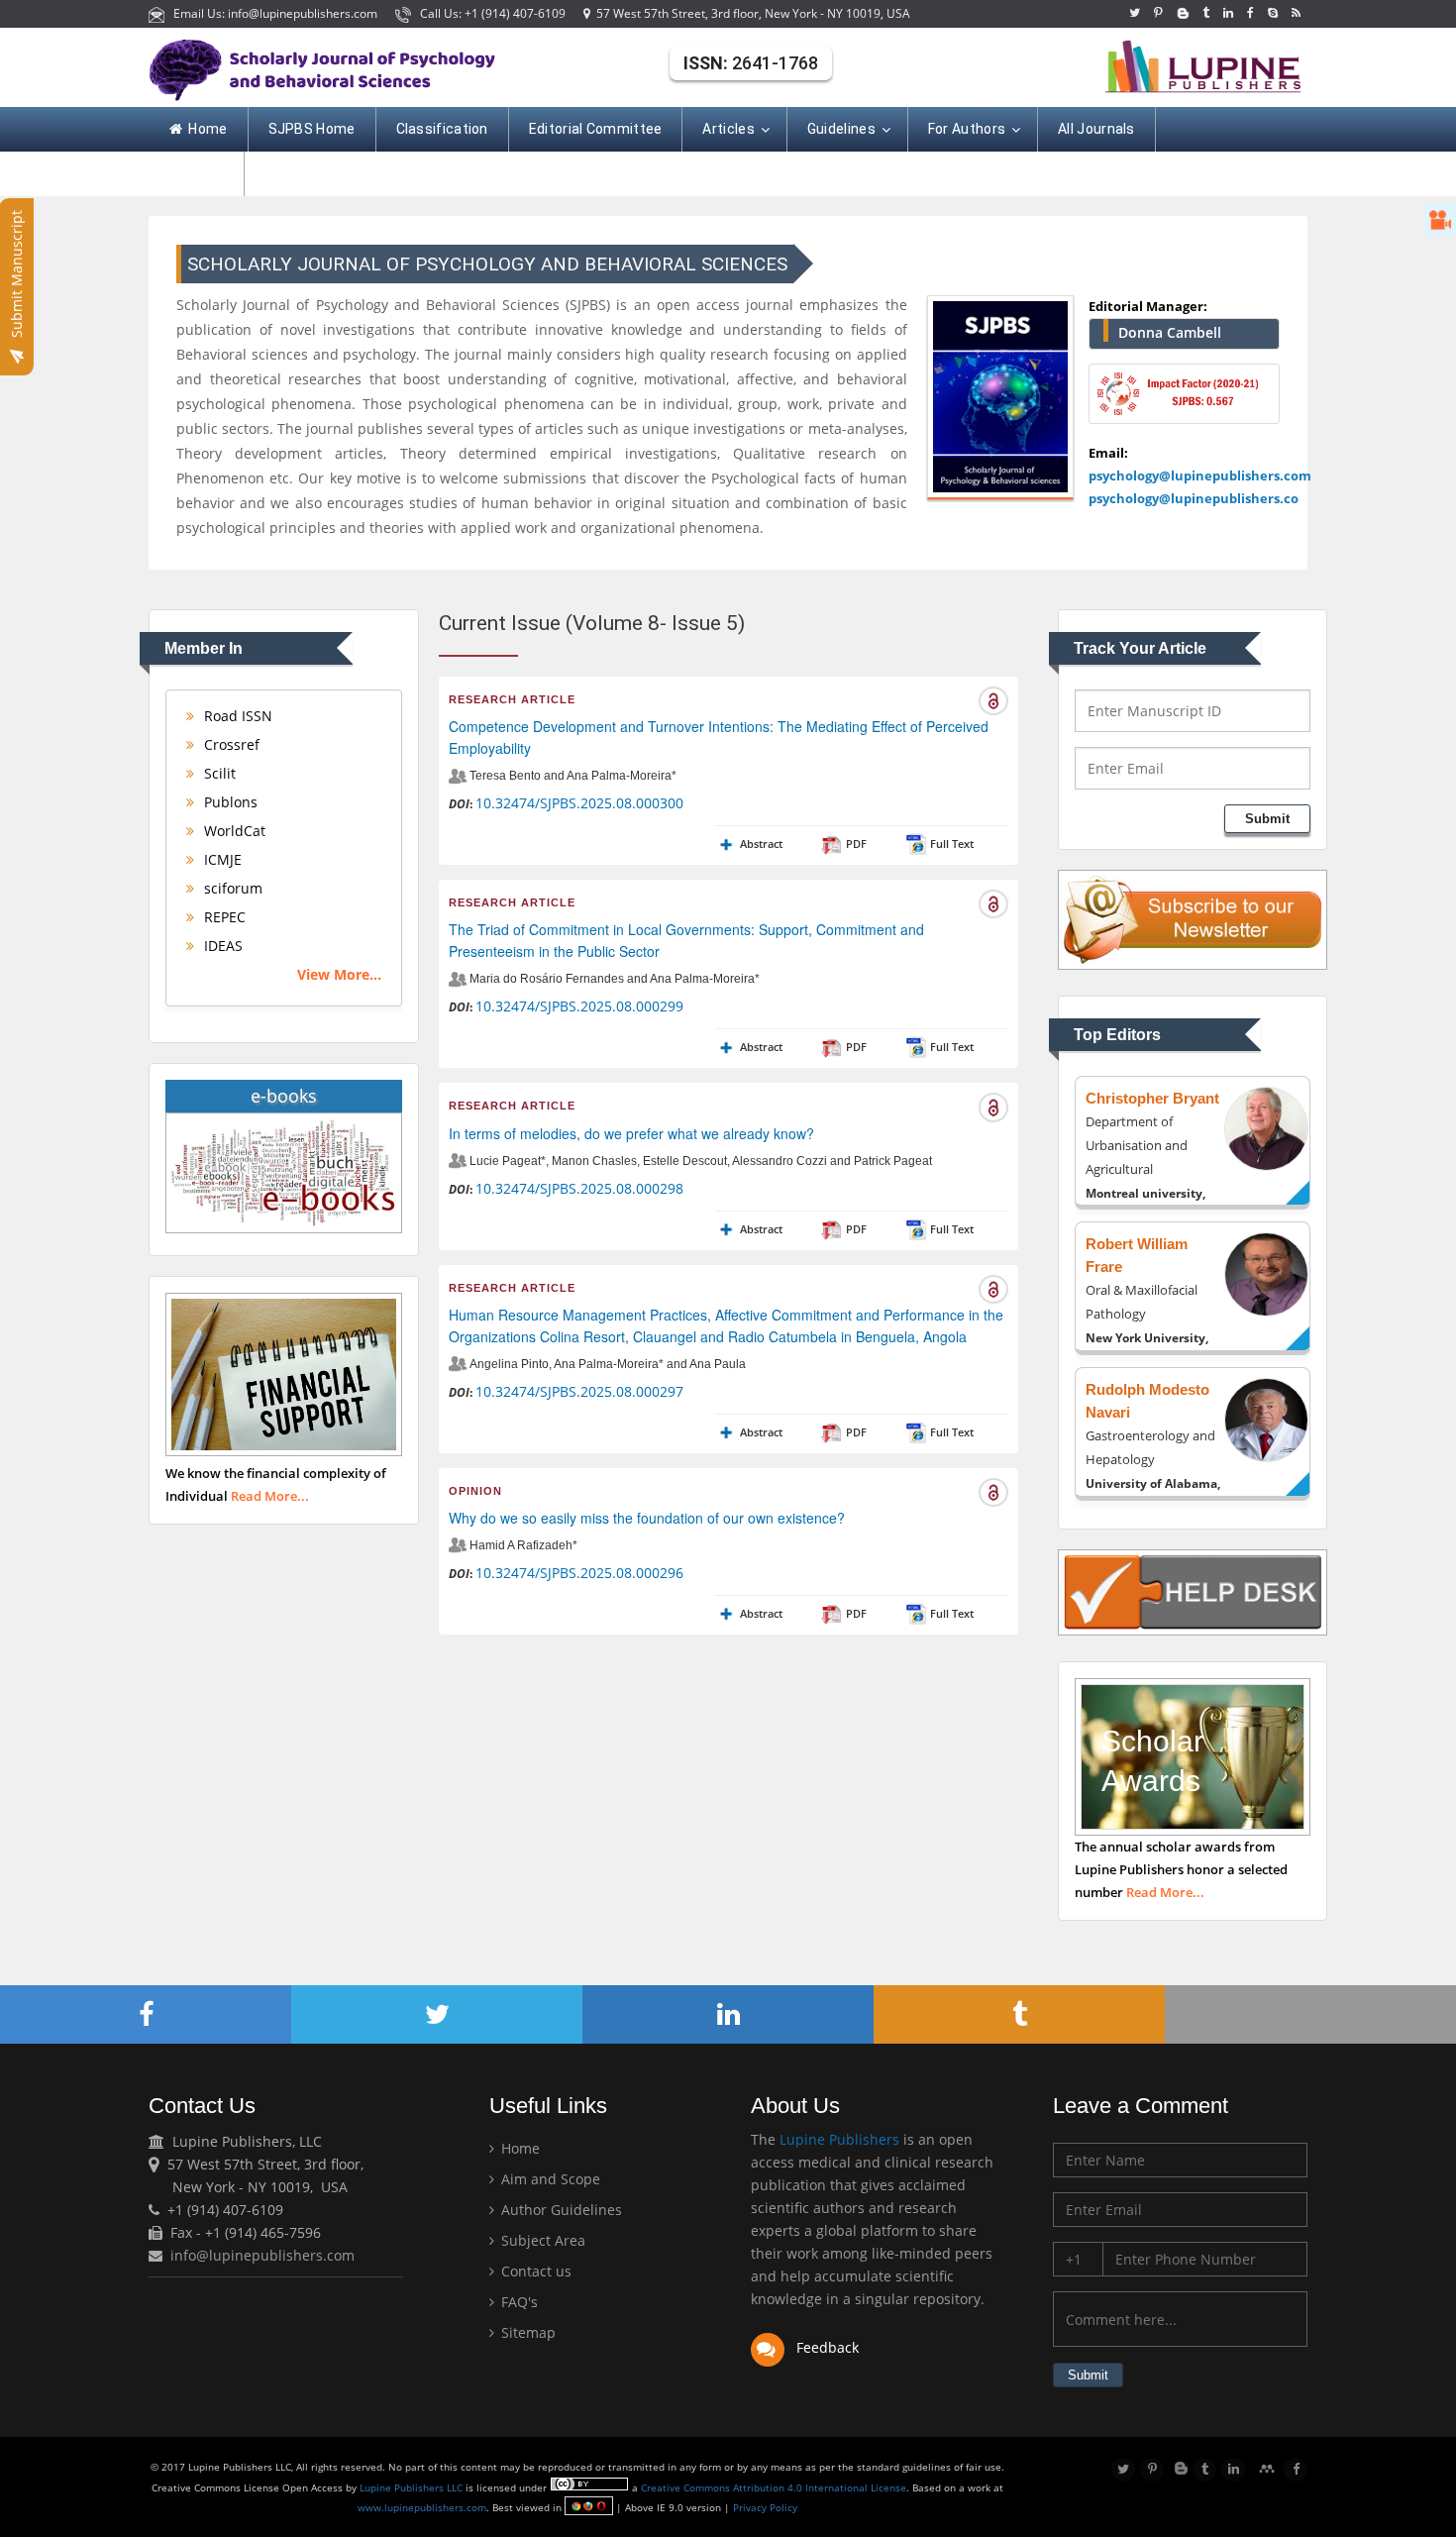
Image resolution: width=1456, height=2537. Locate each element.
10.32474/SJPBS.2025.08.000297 (579, 1391)
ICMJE (221, 859)
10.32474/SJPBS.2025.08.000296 (579, 1573)
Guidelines (841, 129)
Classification (442, 129)
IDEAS (221, 946)
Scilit (218, 773)
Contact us (534, 2271)
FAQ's (518, 2302)
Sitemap (526, 2332)
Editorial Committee (596, 129)
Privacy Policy (764, 2507)
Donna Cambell (1170, 332)
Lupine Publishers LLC (413, 2487)
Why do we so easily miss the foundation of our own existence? (647, 1518)
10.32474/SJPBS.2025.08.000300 (579, 803)
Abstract (760, 844)
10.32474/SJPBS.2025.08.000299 (579, 1006)
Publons (229, 802)
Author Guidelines (560, 2210)
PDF (855, 844)
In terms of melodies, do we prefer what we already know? (631, 1133)
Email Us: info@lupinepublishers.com (272, 13)
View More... (339, 974)
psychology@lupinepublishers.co (1194, 498)
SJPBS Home (312, 129)
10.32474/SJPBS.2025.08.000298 (579, 1188)
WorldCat (233, 831)
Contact (197, 173)
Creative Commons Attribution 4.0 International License (774, 2487)
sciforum (231, 888)
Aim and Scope (549, 2179)
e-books (284, 1096)
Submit (1267, 819)
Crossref (230, 744)
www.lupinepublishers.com (422, 2507)
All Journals (1096, 129)
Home (208, 129)
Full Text (950, 844)
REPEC (223, 917)
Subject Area (541, 2240)
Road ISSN (236, 716)
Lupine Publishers (837, 2139)
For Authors (967, 129)
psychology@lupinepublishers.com (1200, 476)
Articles (728, 129)
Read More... (270, 1496)
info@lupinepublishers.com (262, 2255)
